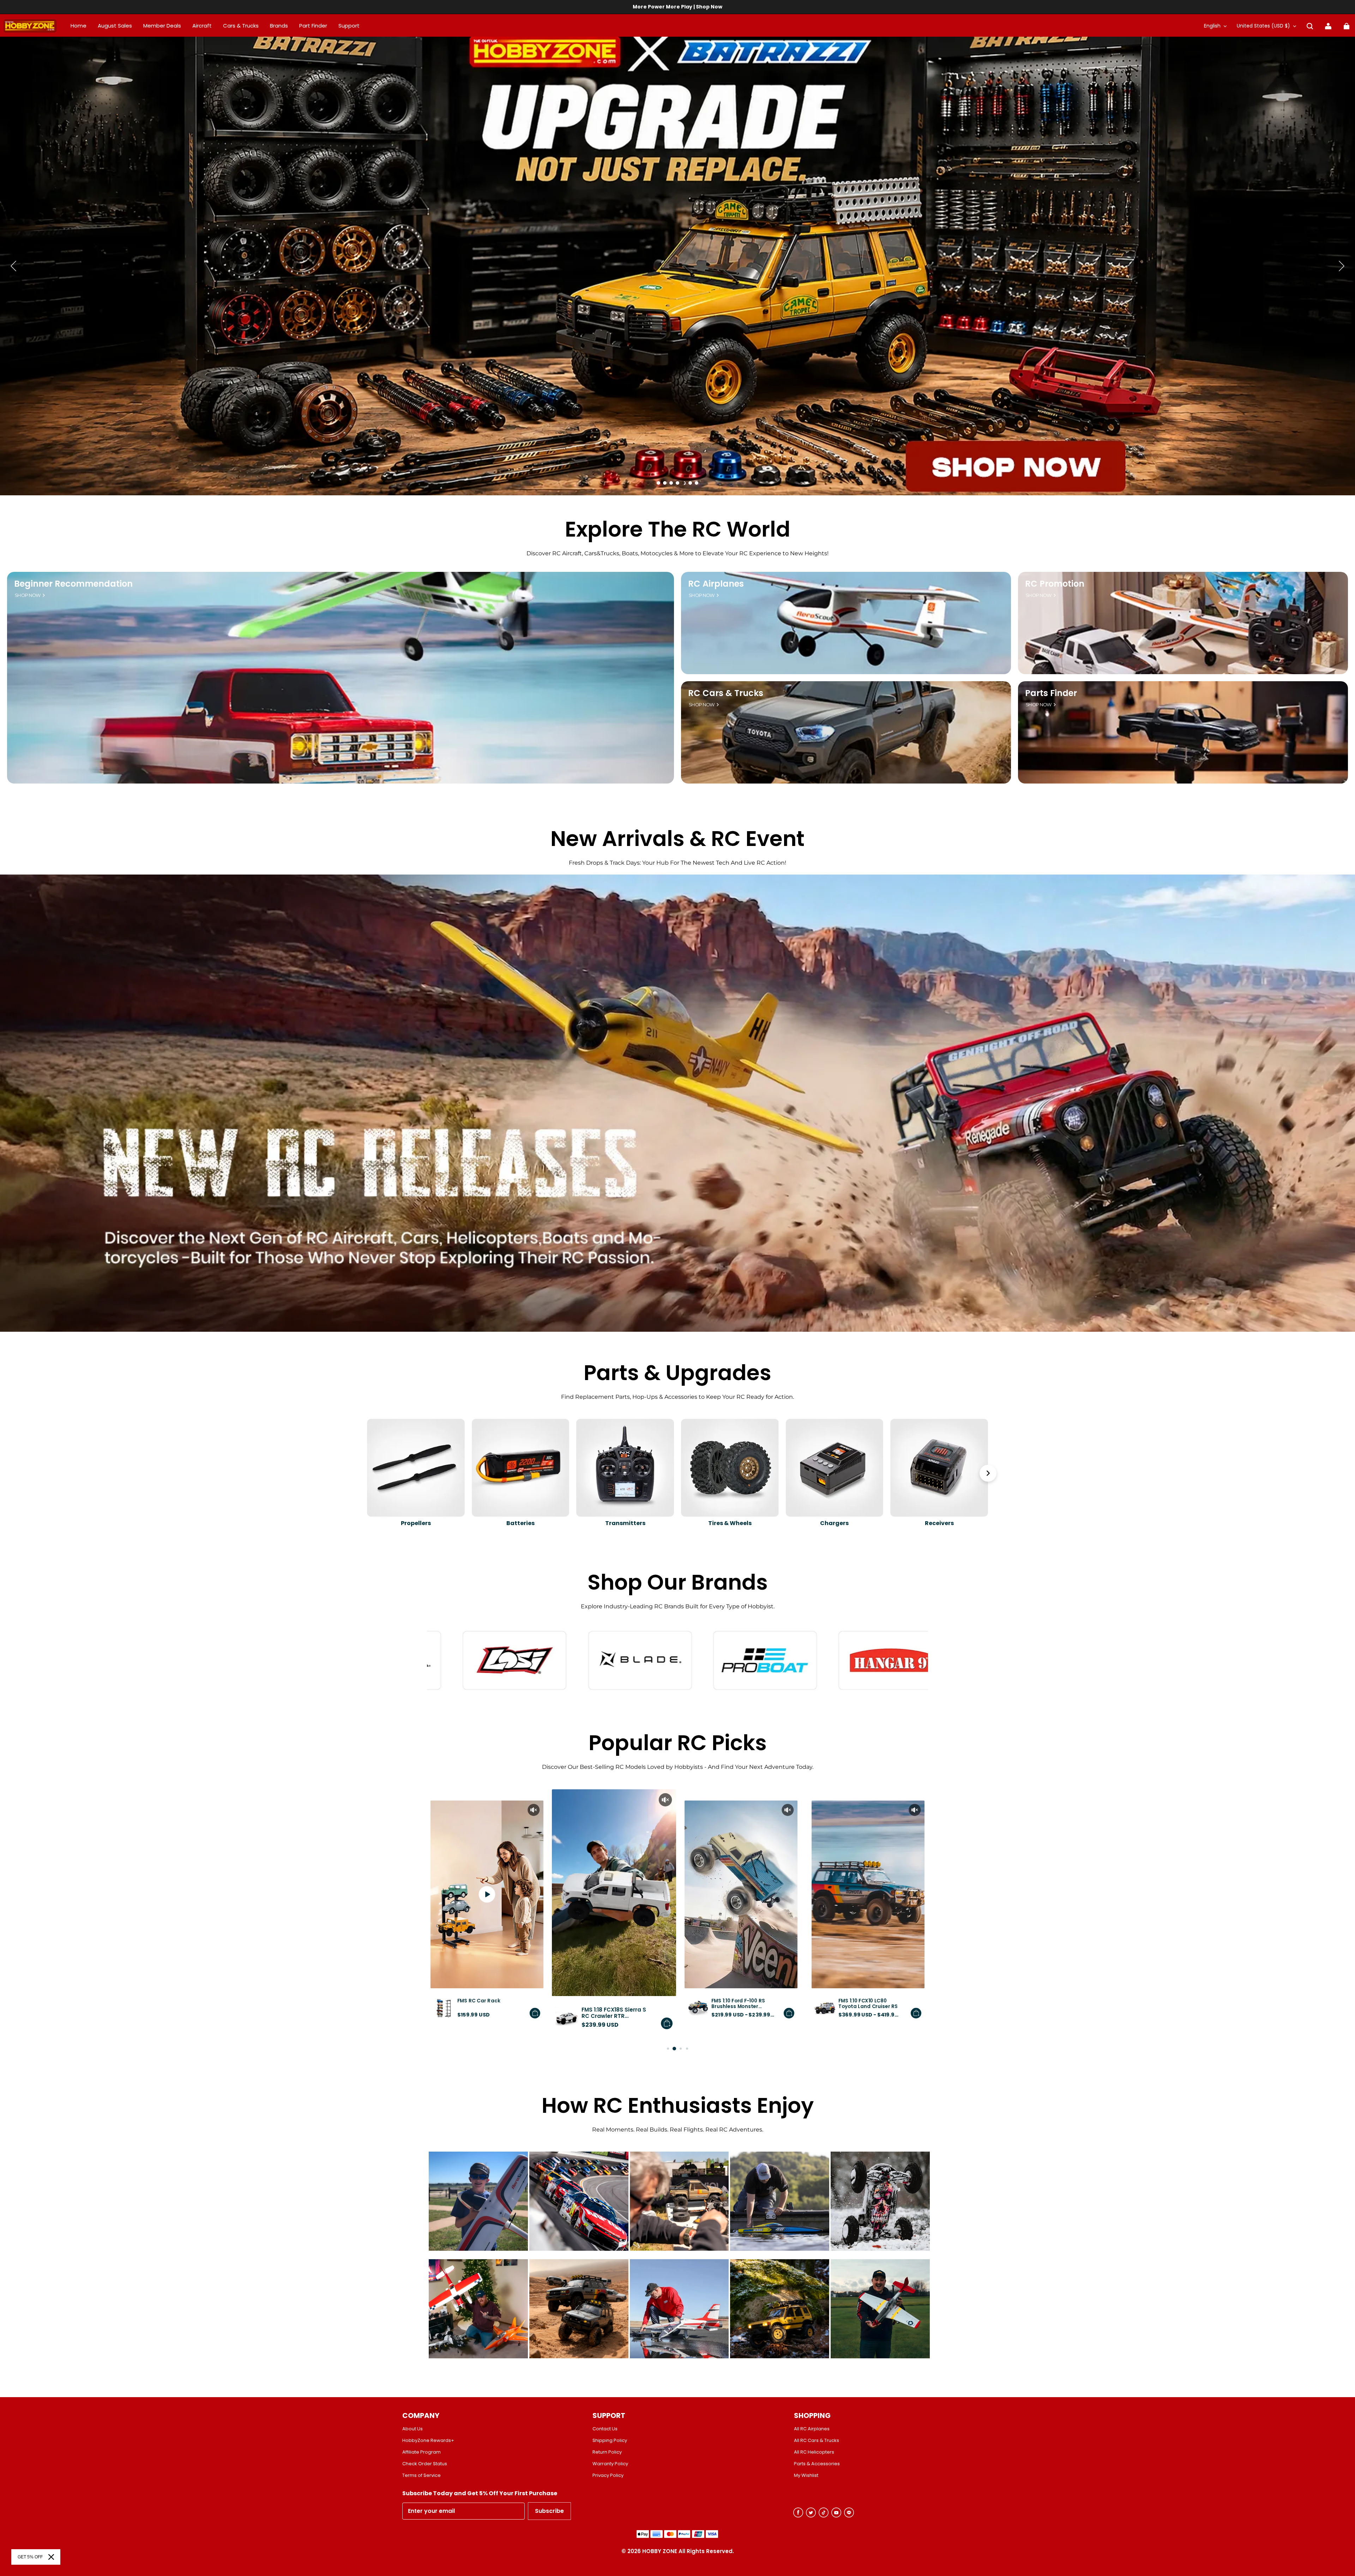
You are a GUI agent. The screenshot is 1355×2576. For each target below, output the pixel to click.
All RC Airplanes (812, 2429)
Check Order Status (425, 2464)
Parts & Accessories (817, 2464)
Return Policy (607, 2452)
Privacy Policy (608, 2475)
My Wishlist (806, 2475)
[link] (349, 26)
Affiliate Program (421, 2452)
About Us (412, 2429)
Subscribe (549, 2511)
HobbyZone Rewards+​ (428, 2441)
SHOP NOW (28, 595)
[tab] (658, 483)
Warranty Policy (610, 2464)
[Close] (51, 2557)
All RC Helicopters (814, 2452)
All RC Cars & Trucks (817, 2441)
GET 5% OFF (30, 2557)
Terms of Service (421, 2475)
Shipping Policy (610, 2441)
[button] (1310, 26)
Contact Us (605, 2429)
